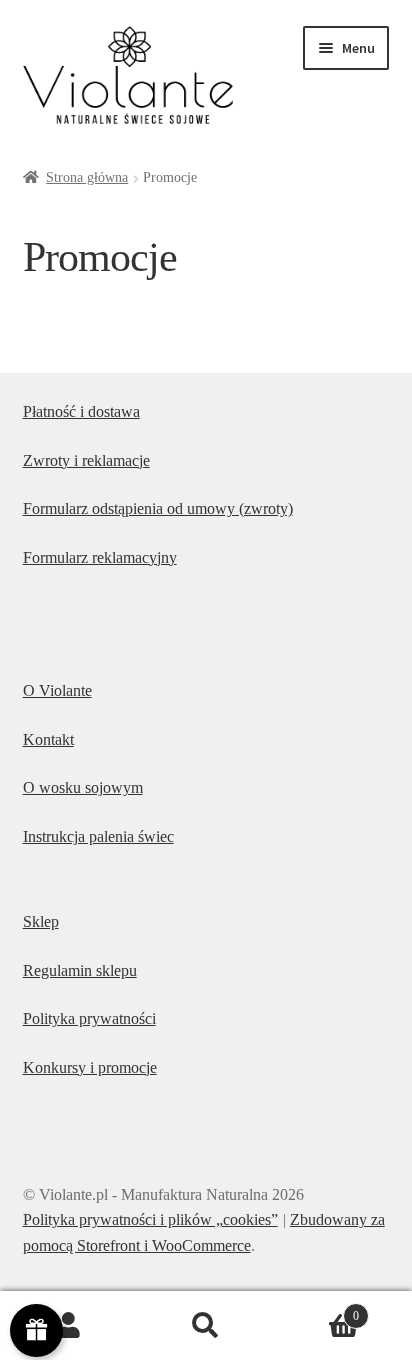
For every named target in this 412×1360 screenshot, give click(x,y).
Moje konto (68, 1326)
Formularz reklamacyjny (100, 557)
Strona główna (87, 177)
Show (36, 1330)
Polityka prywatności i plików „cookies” (150, 1219)
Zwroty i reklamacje (86, 460)
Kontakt (48, 739)
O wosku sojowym (83, 787)
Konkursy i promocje (90, 1067)
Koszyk (317, 1309)
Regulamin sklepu (80, 970)
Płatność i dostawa (81, 411)
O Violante (57, 690)
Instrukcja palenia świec (98, 836)
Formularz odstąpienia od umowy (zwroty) (158, 508)
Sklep (41, 921)
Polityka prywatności (89, 1018)
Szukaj (205, 1326)
